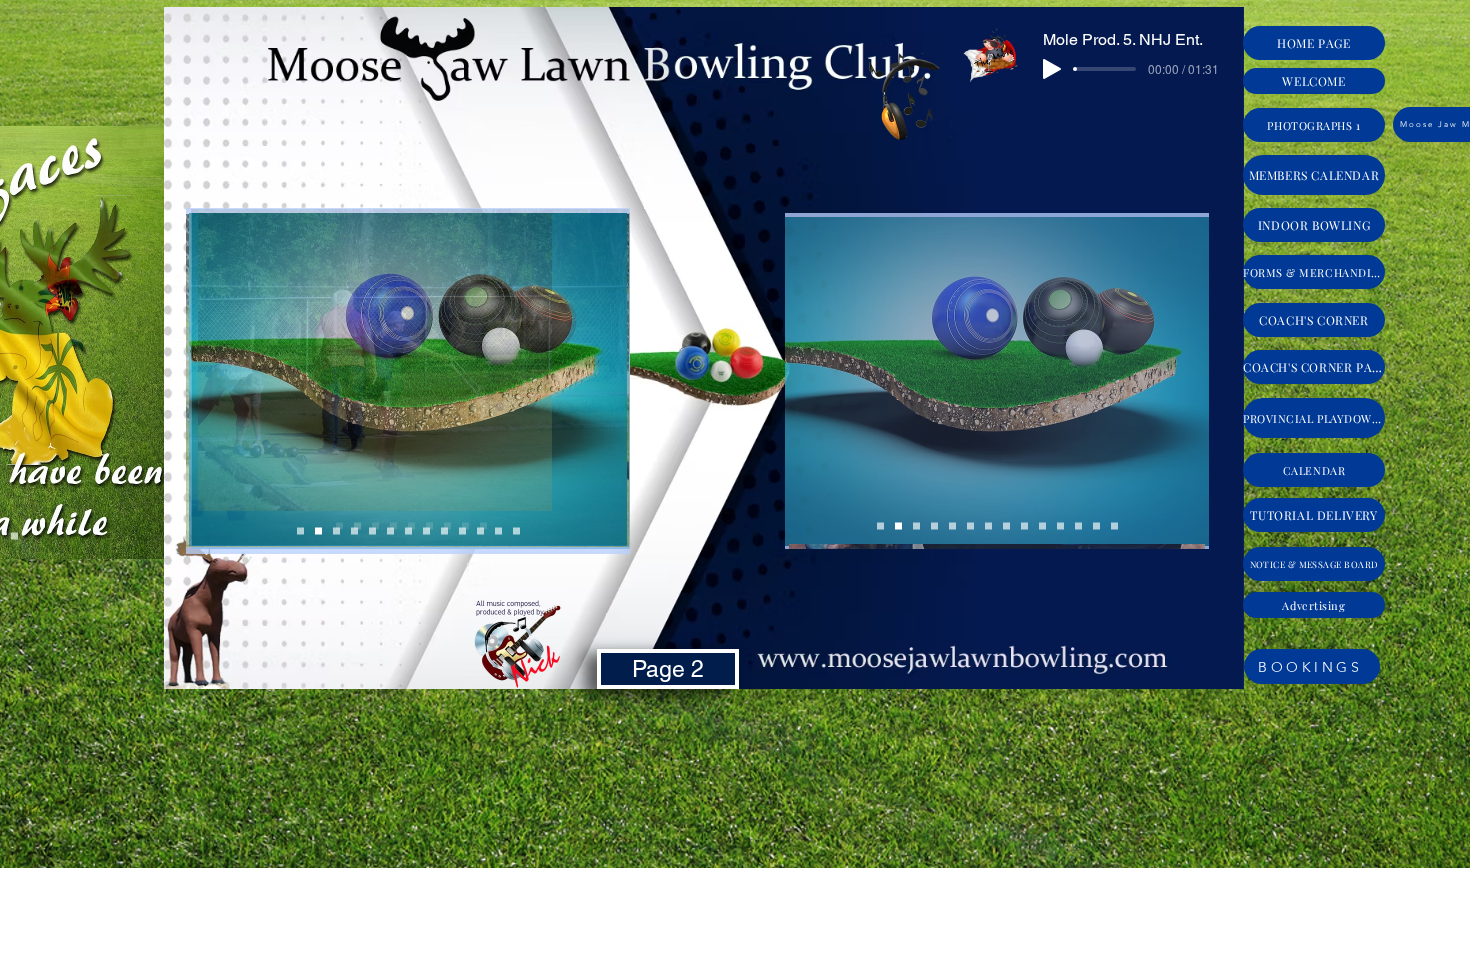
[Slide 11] (1078, 526)
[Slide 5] (970, 526)
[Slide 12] (1096, 526)
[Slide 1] (898, 526)
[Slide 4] (952, 526)
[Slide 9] (1024, 526)
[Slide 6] (1042, 526)
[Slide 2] (916, 526)
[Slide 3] (934, 526)
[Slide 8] (1006, 526)
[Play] (1052, 69)
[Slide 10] (1060, 526)
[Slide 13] (1114, 526)
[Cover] (880, 526)
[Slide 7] (988, 526)
